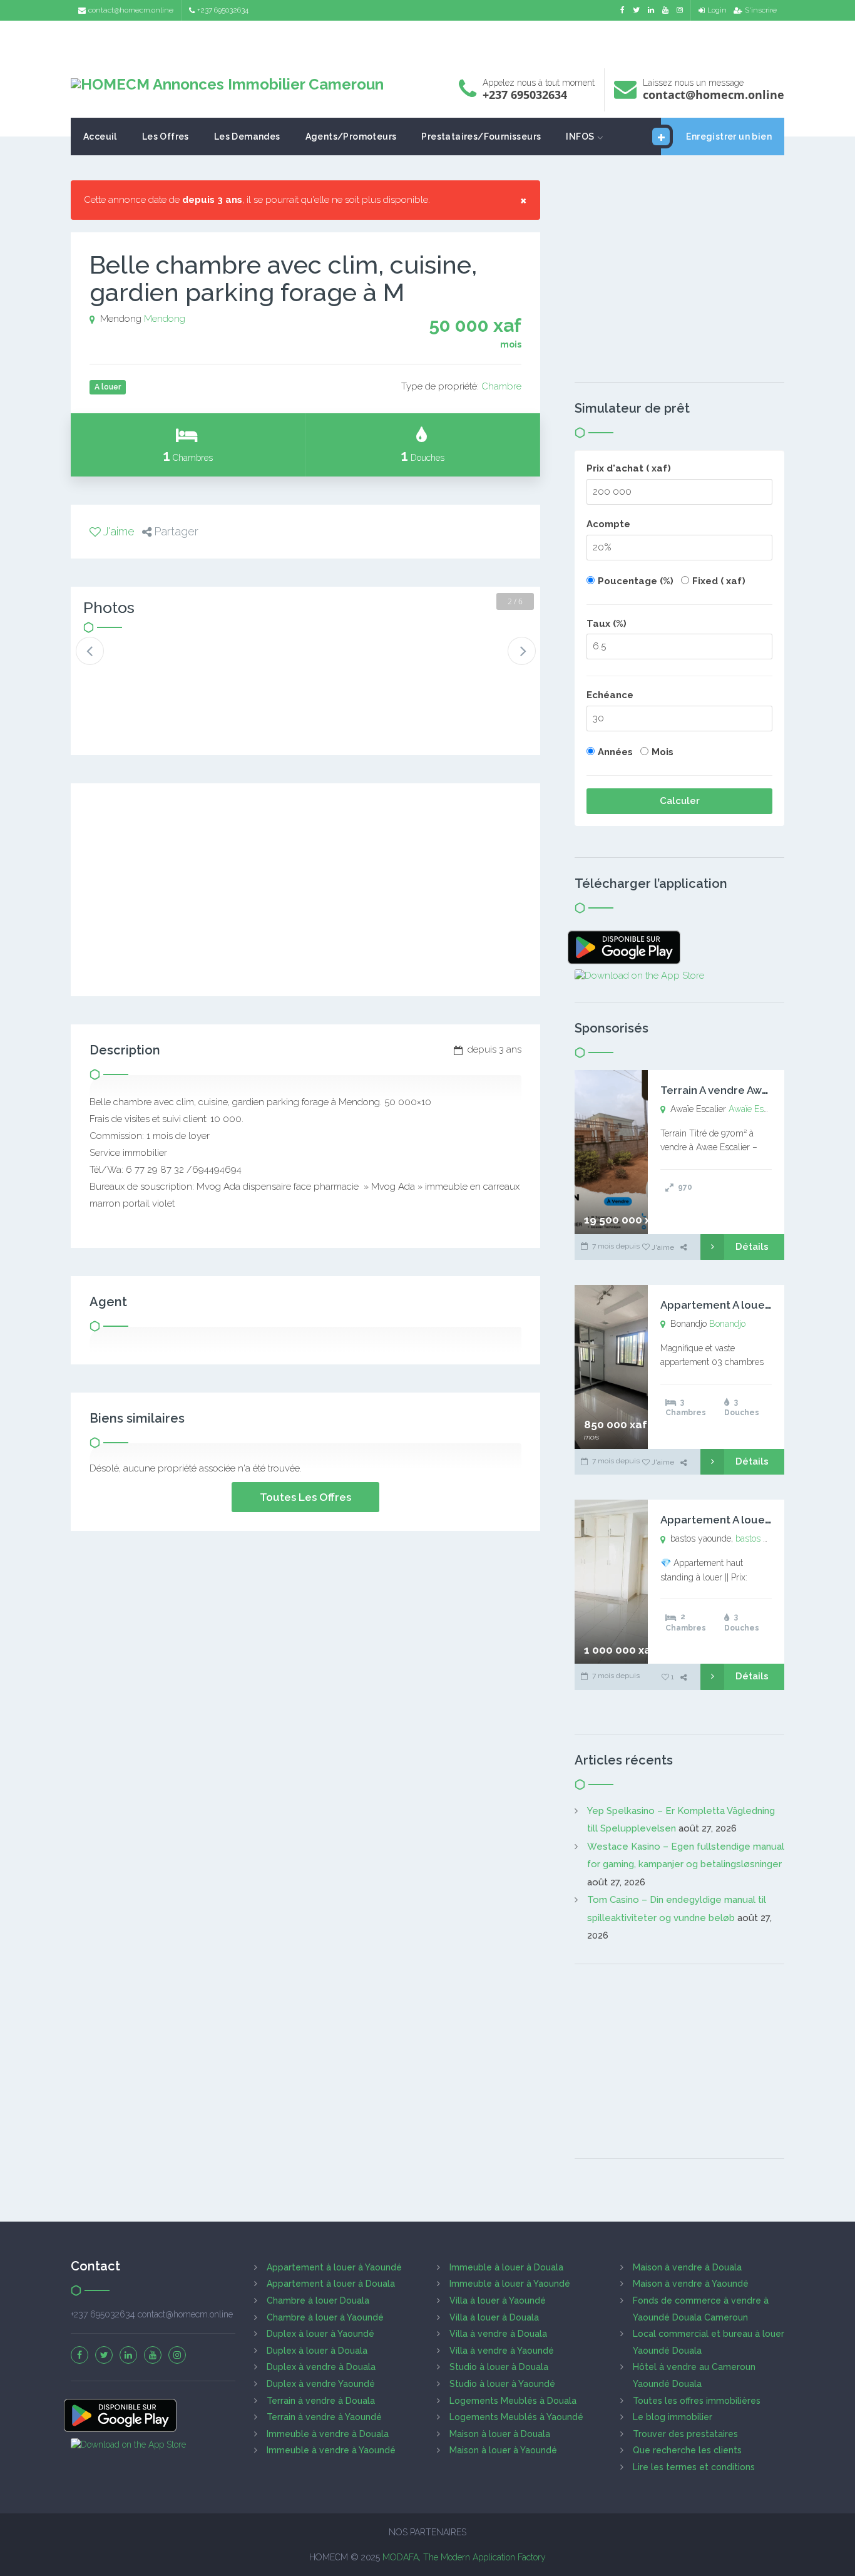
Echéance (610, 695)
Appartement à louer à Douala (331, 2284)
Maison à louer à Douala (500, 2434)
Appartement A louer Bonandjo (741, 1305)
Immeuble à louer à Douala (506, 2267)
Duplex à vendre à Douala (321, 2367)
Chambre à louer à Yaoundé (325, 2317)
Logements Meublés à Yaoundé (516, 2417)
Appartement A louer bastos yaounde (757, 1520)
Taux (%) (607, 624)
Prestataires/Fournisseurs (481, 137)
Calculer (680, 801)
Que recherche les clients (687, 2450)
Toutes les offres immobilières (697, 2401)
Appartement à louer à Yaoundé (334, 2267)
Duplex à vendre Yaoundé (321, 2384)
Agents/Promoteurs (351, 137)
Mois (663, 752)
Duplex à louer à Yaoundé (320, 2334)
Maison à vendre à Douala (687, 2267)
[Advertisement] (427, 41)
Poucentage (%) (636, 581)
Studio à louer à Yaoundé (502, 2384)
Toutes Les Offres (305, 1497)
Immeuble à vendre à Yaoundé (331, 2450)
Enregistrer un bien (729, 137)
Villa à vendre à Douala (498, 2334)
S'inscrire (761, 10)
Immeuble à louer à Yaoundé (510, 2284)
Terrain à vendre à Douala (321, 2401)
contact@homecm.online (131, 10)
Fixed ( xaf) (719, 581)
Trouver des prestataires (685, 2434)
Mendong (165, 319)
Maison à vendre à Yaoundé (691, 2284)
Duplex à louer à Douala (317, 2351)
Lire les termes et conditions (694, 2467)
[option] (125, 661)
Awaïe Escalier (756, 1109)
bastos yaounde (766, 1538)
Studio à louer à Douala (499, 2367)
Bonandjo (727, 1324)
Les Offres (166, 137)
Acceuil (100, 137)
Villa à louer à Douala (494, 2317)
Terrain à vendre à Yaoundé (324, 2417)
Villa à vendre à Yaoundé (502, 2351)
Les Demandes (247, 137)
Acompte (608, 524)
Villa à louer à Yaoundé (498, 2300)
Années (615, 752)
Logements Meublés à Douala (513, 2401)
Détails (752, 1247)
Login (717, 10)
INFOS (580, 137)
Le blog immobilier (673, 2417)
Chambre (501, 386)
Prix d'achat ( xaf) (629, 468)
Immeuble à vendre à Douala (328, 2434)
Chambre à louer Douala (318, 2300)
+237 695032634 (223, 10)
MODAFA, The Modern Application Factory (464, 2557)
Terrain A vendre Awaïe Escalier (741, 1090)
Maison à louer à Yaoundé (503, 2450)
